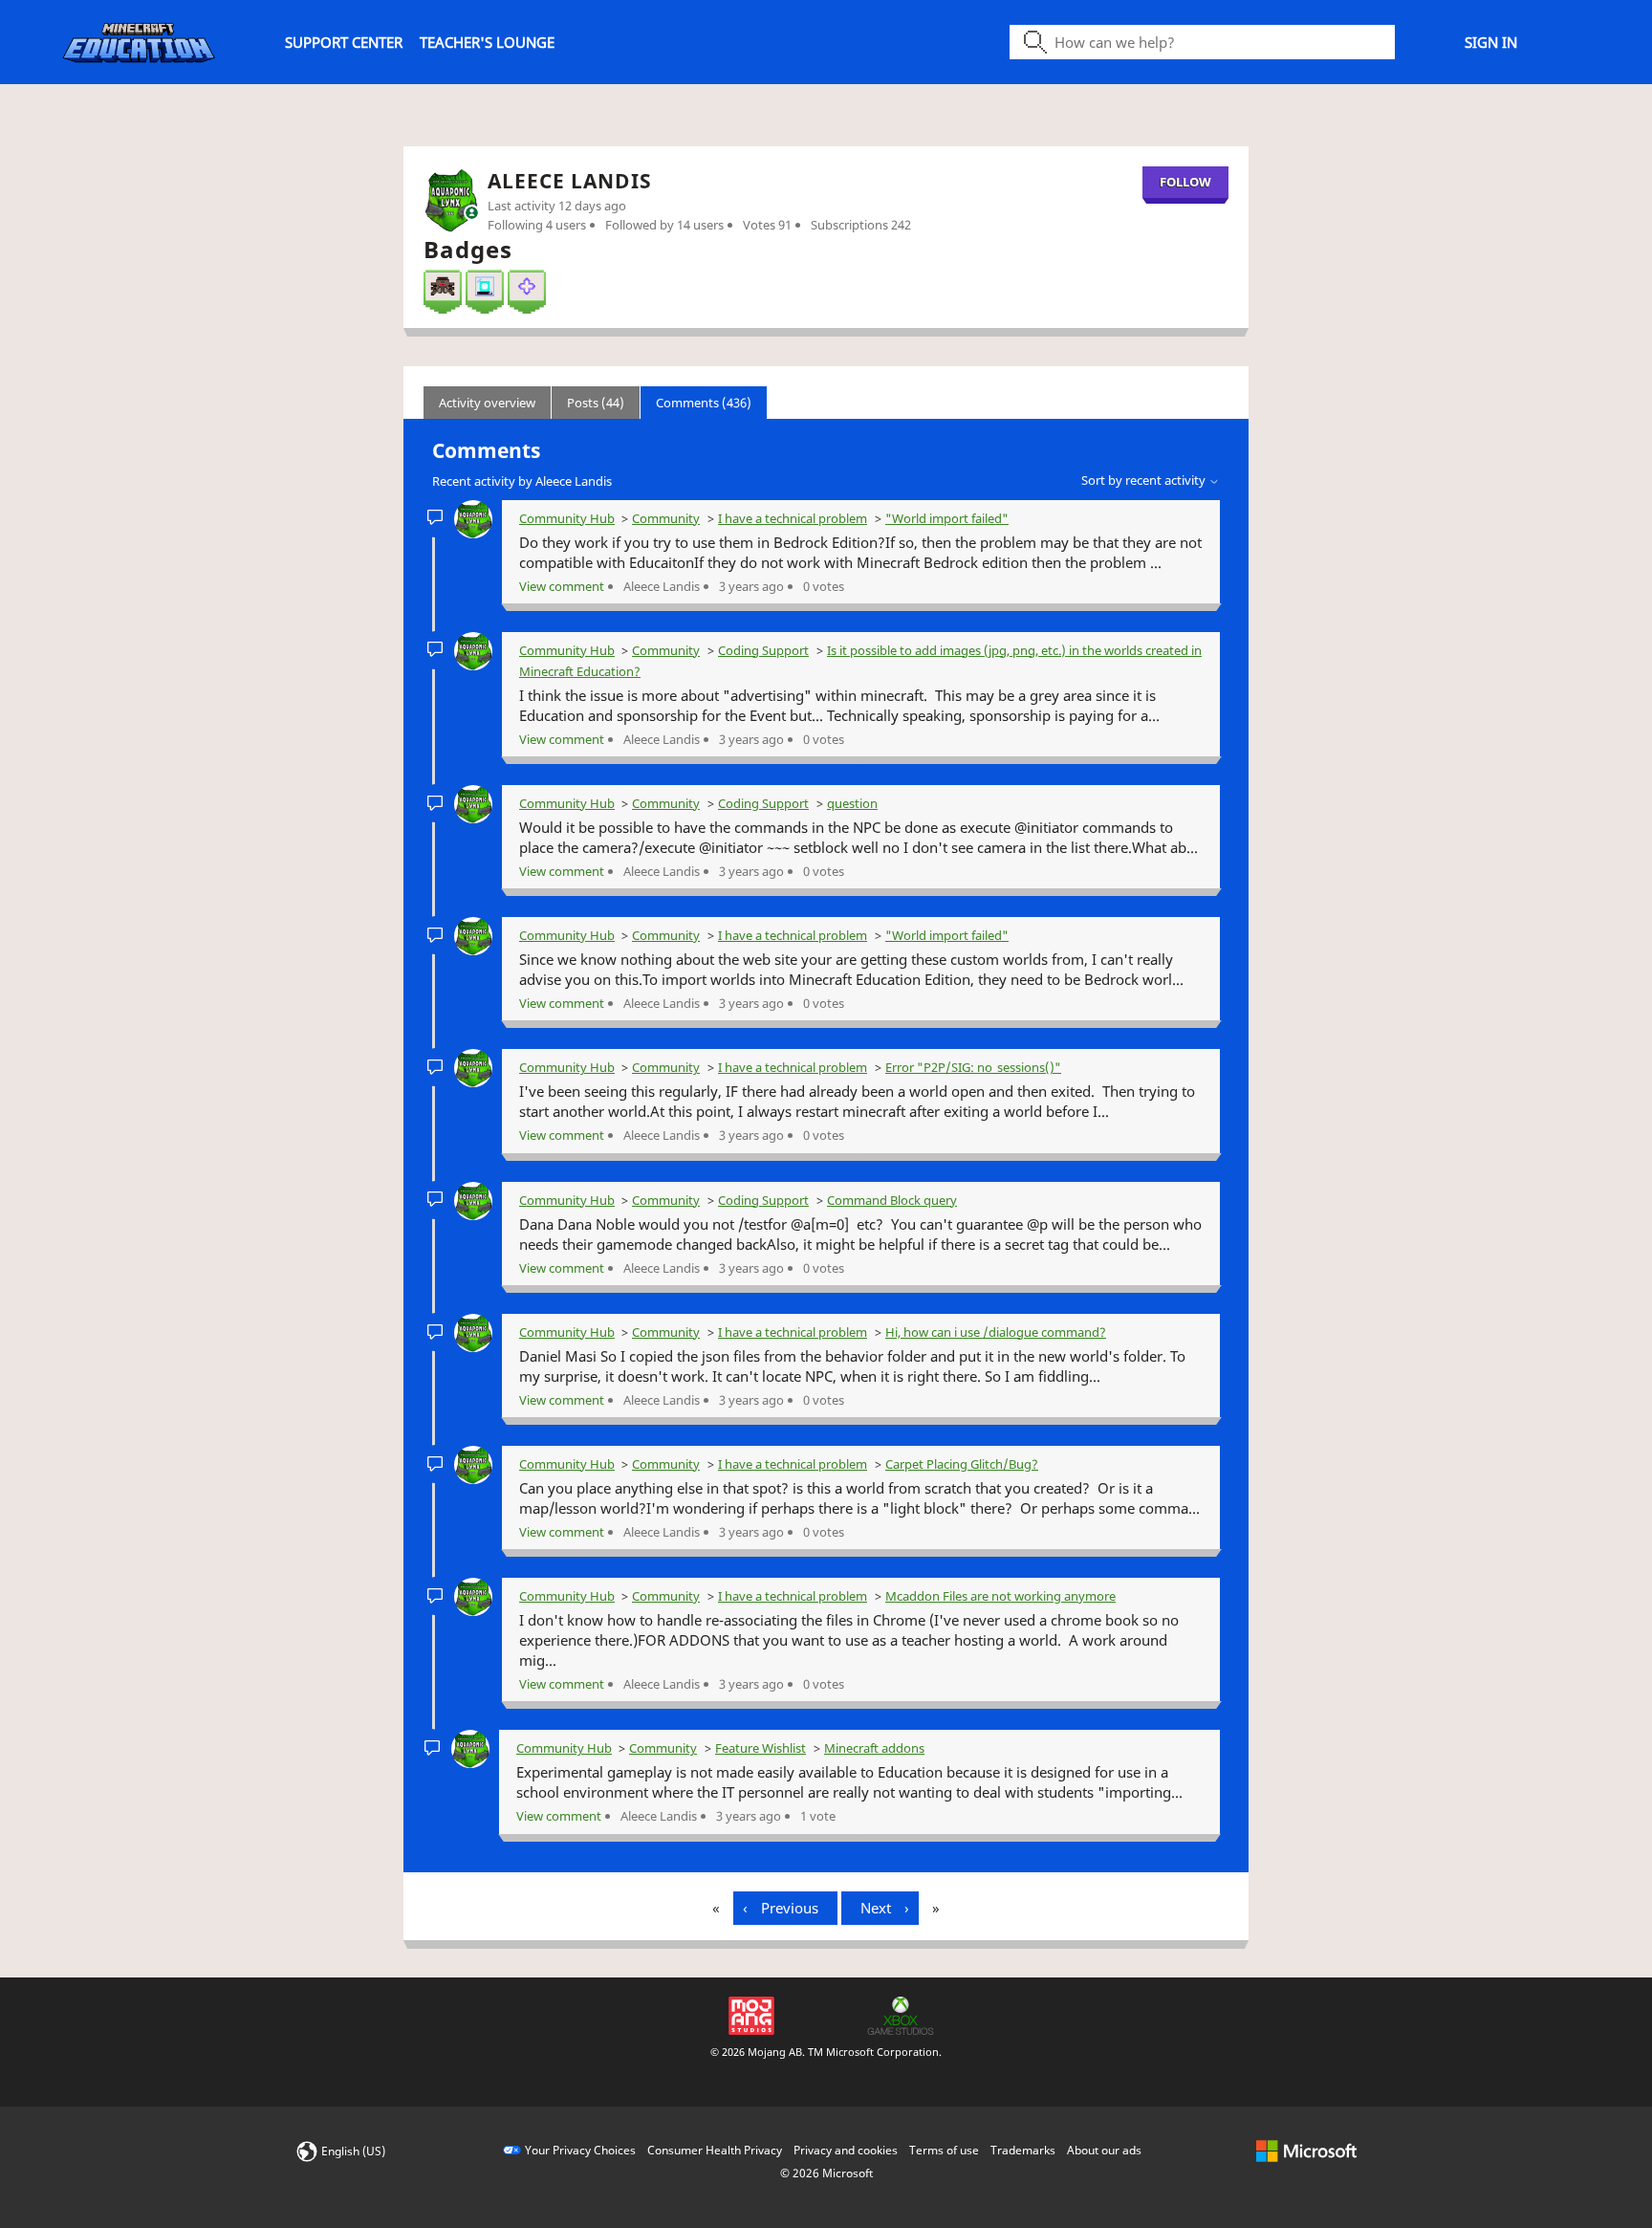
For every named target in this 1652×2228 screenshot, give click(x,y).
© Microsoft (826, 2173)
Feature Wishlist (761, 1748)
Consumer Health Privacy (715, 2150)
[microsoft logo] (1306, 2150)
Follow (1185, 182)
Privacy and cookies (846, 2150)
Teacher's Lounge (487, 42)
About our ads (1104, 2150)
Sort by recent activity (1145, 480)
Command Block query (892, 1200)
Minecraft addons (874, 1748)
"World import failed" (947, 518)
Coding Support (763, 650)
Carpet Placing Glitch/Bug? (962, 1464)
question (852, 803)
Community (666, 518)
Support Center (344, 42)
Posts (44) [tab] (596, 403)
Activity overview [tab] (487, 403)
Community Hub (567, 518)
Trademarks (1023, 2150)
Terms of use (944, 2150)
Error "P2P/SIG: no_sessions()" (973, 1067)
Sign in (1491, 42)
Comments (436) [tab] (704, 403)
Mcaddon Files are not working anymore (1000, 1596)
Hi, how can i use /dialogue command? (996, 1332)
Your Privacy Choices (580, 2150)
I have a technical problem (793, 518)
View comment (562, 586)
